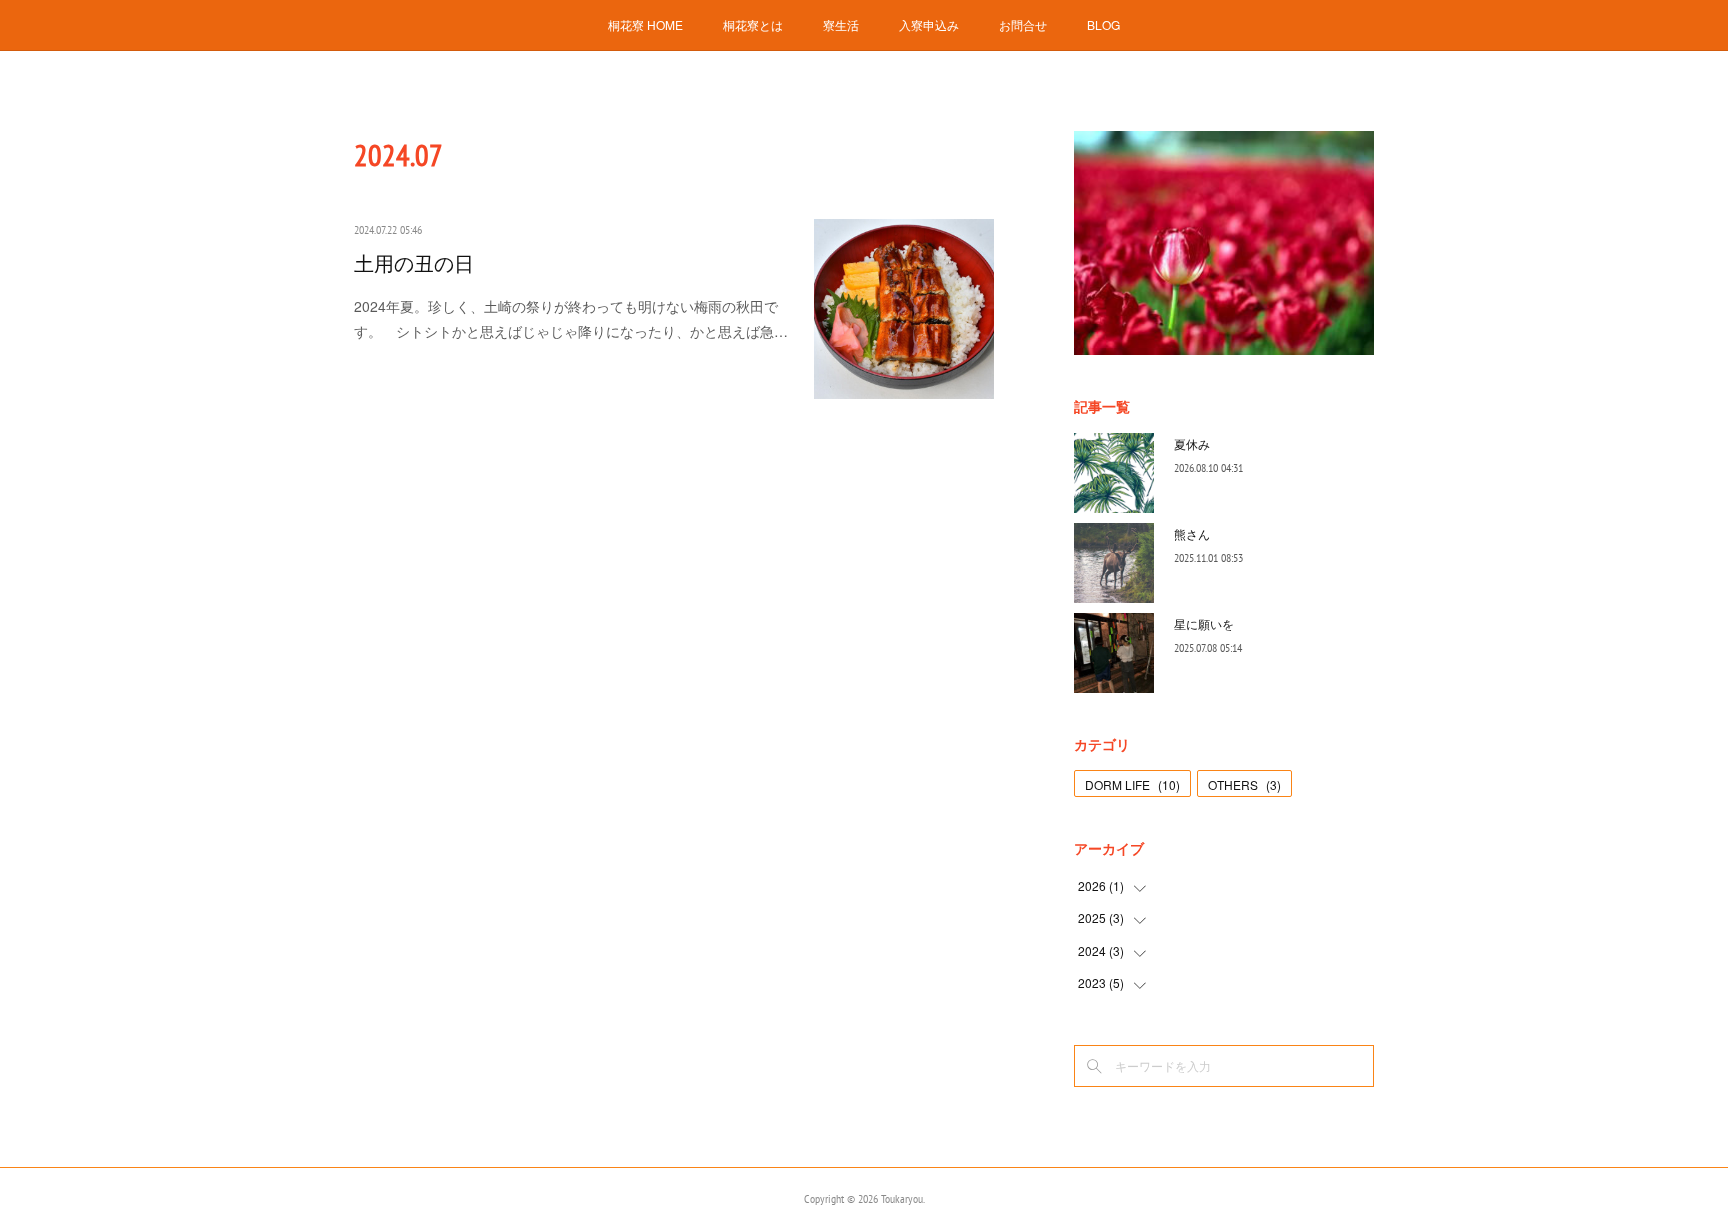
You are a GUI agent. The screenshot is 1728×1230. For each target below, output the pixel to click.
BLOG (1103, 24)
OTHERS (1244, 784)
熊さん (1192, 533)
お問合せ (1023, 24)
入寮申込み (929, 24)
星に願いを (1204, 623)
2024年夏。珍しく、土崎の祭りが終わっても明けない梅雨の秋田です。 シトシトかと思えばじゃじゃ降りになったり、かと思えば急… (571, 318)
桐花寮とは (753, 24)
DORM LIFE (1132, 784)
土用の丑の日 (414, 264)
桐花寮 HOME (645, 24)
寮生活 (841, 24)
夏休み (1192, 443)
